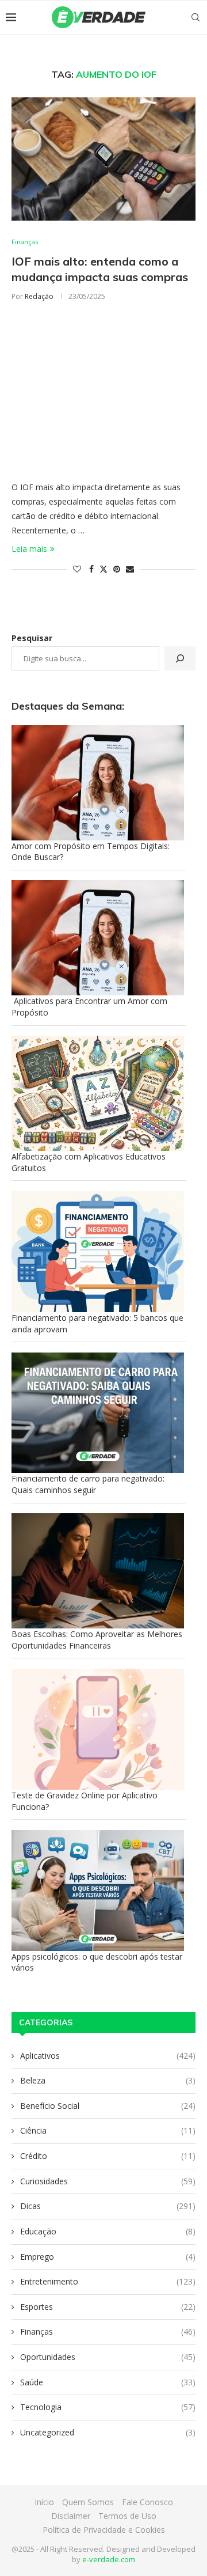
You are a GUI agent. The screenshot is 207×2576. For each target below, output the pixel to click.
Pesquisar (32, 638)
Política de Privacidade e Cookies (104, 2530)
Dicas (108, 2206)
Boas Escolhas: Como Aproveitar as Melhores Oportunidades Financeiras (97, 1640)
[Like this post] (77, 569)
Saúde (108, 2382)
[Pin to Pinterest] (117, 569)
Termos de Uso (127, 2516)
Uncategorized (108, 2432)
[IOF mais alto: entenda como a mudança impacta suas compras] (103, 159)
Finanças (108, 2331)
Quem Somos (88, 2502)
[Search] (195, 17)
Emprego (108, 2257)
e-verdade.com (109, 2559)
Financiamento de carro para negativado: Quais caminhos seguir (88, 1484)
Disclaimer (71, 2516)
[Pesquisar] (180, 658)
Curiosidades (108, 2181)
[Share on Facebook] (91, 569)
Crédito (108, 2156)
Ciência (108, 2130)
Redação (39, 296)
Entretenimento (108, 2281)
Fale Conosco (147, 2502)
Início (44, 2502)
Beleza (108, 2080)
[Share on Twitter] (103, 569)
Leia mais (29, 549)
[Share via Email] (130, 569)
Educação (108, 2231)
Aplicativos (108, 2056)
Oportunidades (108, 2357)
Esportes (108, 2307)
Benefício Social (108, 2106)
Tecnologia (108, 2407)
